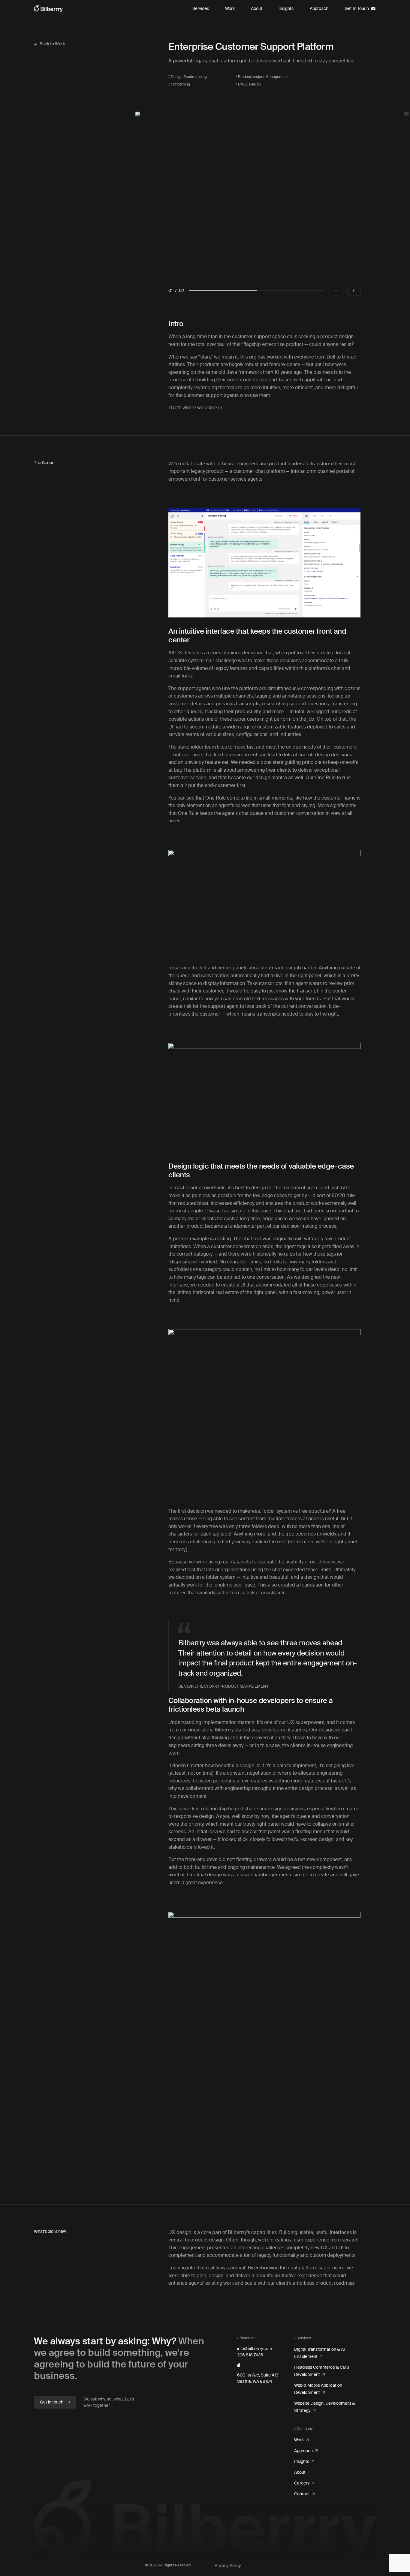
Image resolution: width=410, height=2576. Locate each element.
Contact (302, 2494)
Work (230, 9)
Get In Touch (357, 9)
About (257, 9)
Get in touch (52, 2402)
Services (201, 9)
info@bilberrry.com (255, 2349)
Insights (286, 9)
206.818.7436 (250, 2355)
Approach (319, 9)
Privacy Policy (228, 2566)
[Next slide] (354, 291)
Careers (302, 2483)
